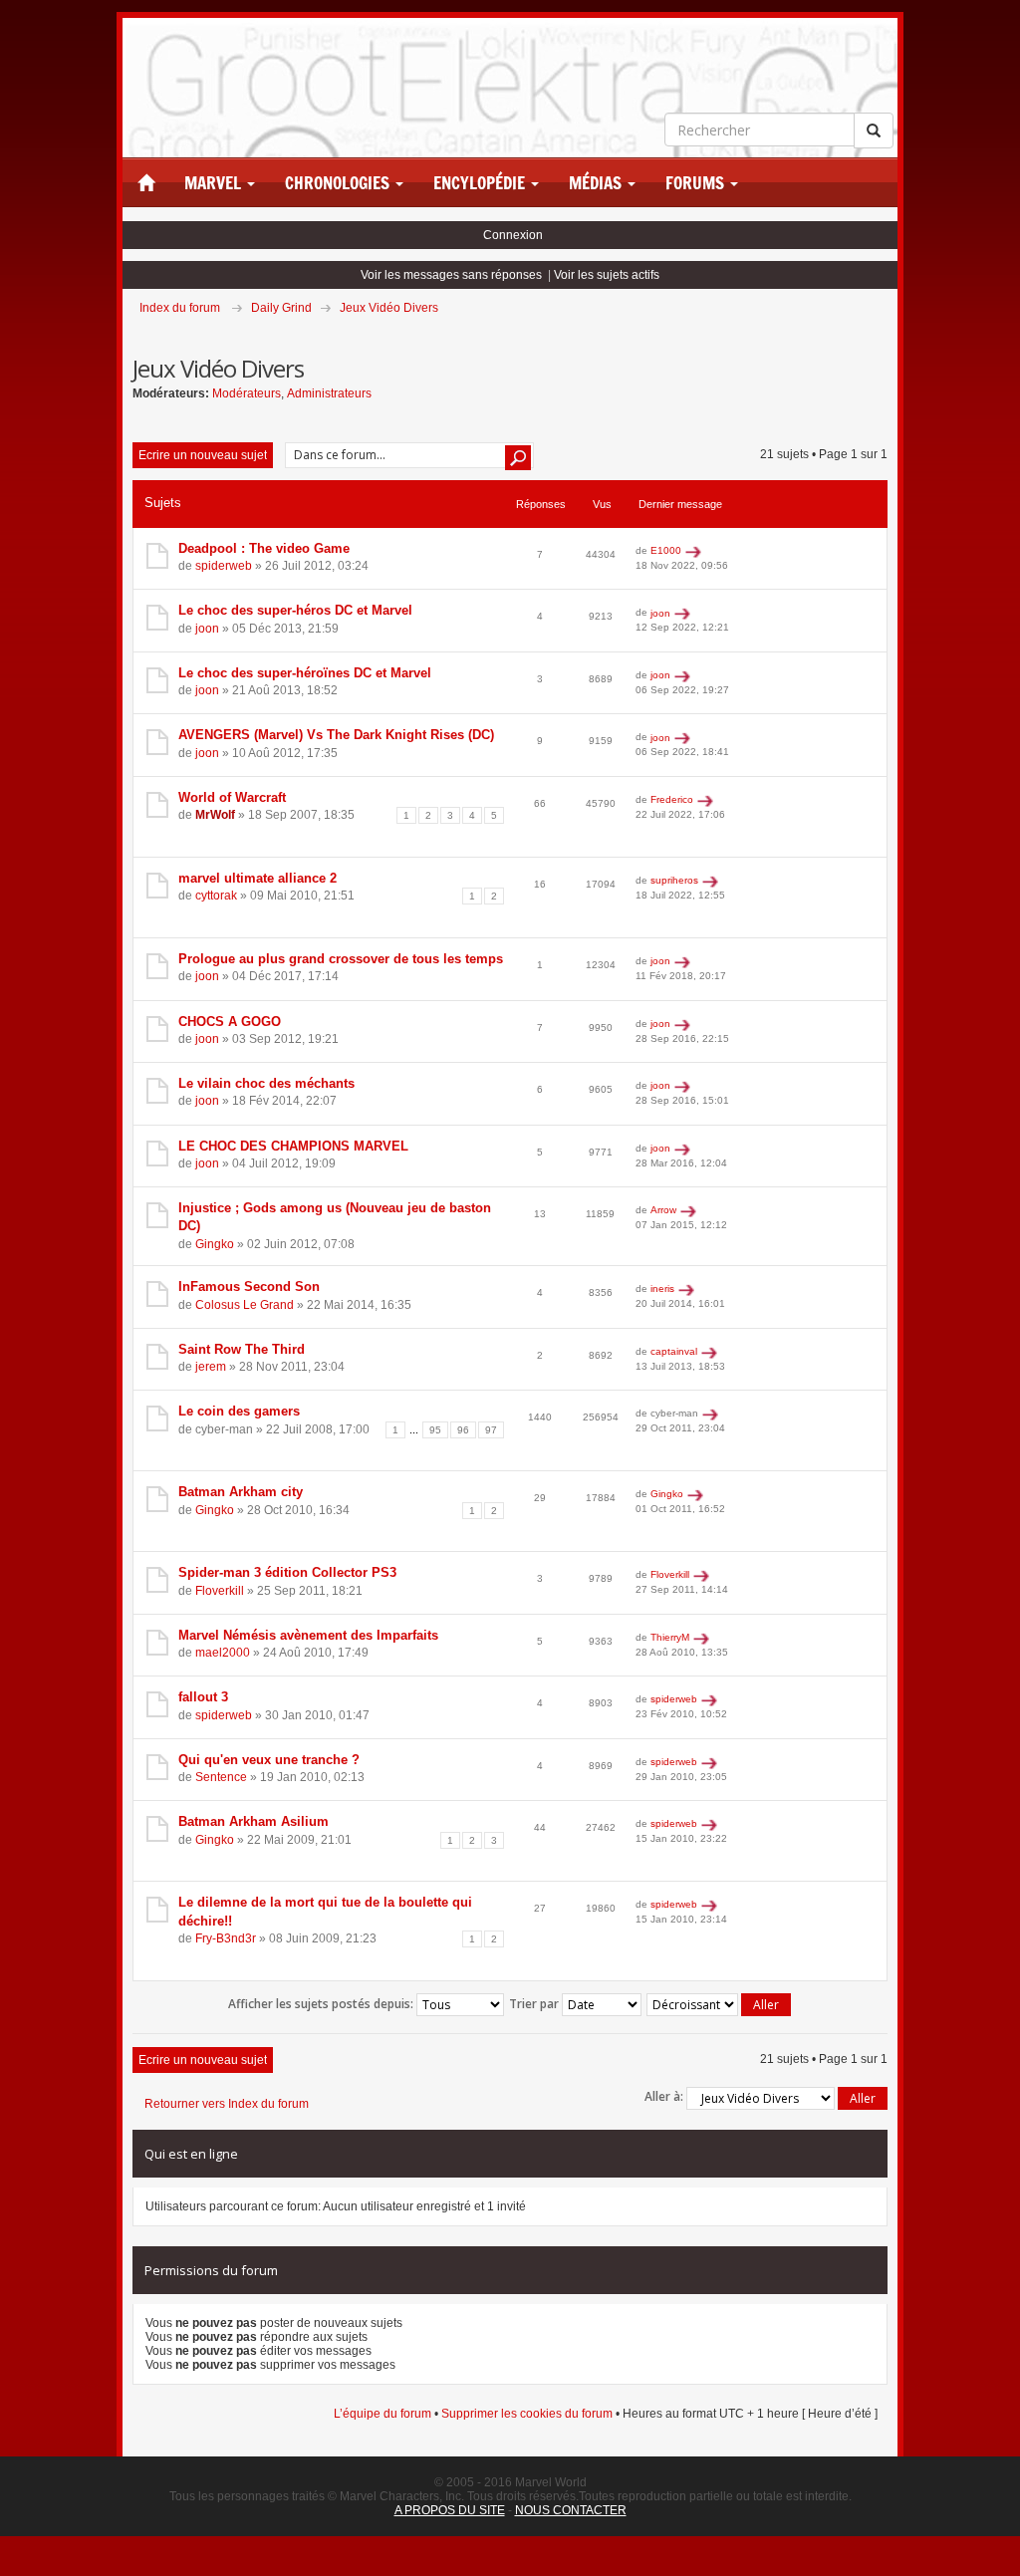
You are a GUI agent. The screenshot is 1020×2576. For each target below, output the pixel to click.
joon (207, 629)
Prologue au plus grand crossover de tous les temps (341, 959)
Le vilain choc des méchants (266, 1083)
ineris (662, 1288)
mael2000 (223, 1653)
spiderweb (224, 566)
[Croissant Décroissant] (720, 2005)
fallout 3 (203, 1697)
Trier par (535, 2003)
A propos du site (450, 2510)
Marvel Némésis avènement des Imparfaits (308, 1635)
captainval (674, 1351)
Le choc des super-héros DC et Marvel (295, 610)
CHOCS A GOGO (230, 1022)
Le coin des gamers (239, 1411)
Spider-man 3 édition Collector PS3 (287, 1572)
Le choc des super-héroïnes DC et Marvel (305, 673)
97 (491, 1430)
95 (435, 1430)
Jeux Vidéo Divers (389, 308)
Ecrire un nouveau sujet (203, 455)
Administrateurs (329, 393)
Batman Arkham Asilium (254, 1821)
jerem (211, 1367)
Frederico (672, 799)
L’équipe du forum (382, 2414)
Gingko (215, 1244)
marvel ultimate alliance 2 (257, 878)
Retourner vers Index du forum (227, 2104)
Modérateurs (247, 393)
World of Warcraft (232, 797)
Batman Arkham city (241, 1492)
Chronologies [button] (339, 183)
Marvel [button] (215, 183)
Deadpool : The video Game (264, 548)
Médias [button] (597, 183)
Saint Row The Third (242, 1349)
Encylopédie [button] (481, 183)
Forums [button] (697, 183)
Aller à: (664, 2096)
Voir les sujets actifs (607, 275)
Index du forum (180, 308)
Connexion (513, 235)
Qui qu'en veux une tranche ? (269, 1760)
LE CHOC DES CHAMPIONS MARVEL (293, 1146)
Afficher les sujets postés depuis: (322, 2003)
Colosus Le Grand (245, 1305)
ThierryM (670, 1637)
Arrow (663, 1210)
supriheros (674, 880)
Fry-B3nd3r (226, 1938)
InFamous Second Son (249, 1287)
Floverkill (220, 1591)
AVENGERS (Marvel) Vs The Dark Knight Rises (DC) (336, 735)
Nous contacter (571, 2510)
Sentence (221, 1777)
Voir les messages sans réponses (451, 275)
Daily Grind (281, 308)
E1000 (666, 550)
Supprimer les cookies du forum (527, 2414)
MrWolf (215, 815)
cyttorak (216, 896)
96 (463, 1430)
